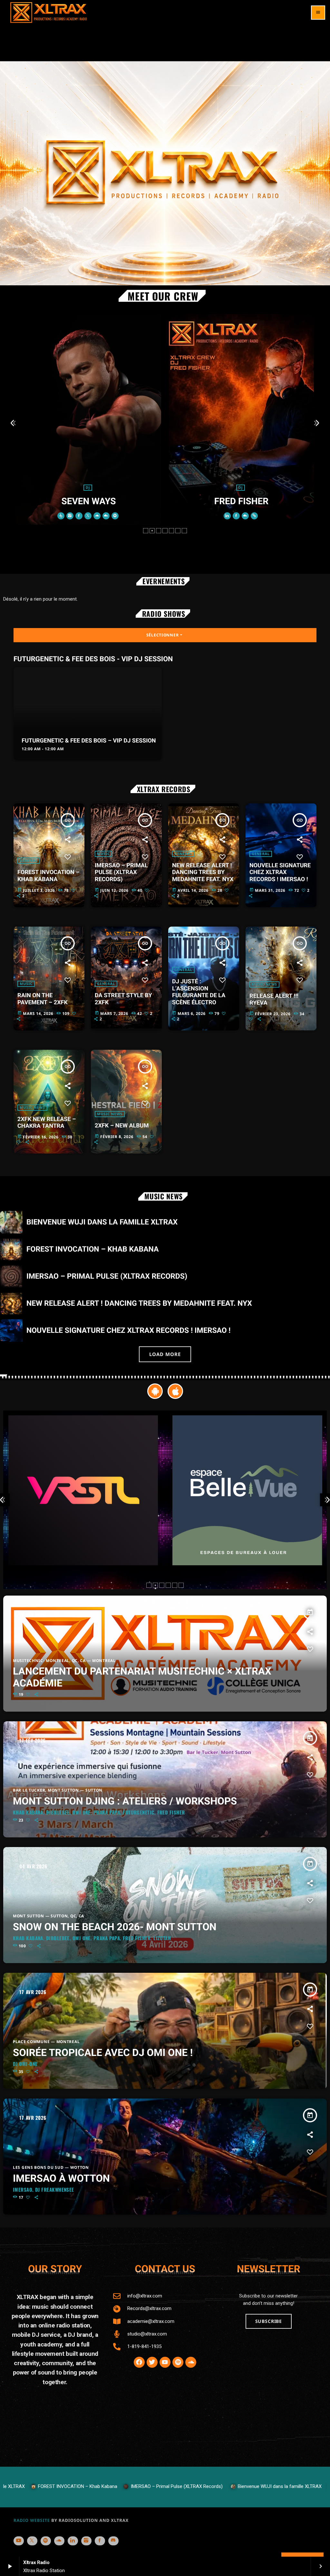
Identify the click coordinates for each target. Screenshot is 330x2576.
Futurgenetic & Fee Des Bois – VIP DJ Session (89, 741)
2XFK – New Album (122, 1126)
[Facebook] (100, 2541)
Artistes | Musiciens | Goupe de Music (116, 488)
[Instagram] (86, 2541)
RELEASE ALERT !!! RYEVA (274, 1000)
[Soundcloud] (59, 2541)
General (29, 861)
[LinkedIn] (73, 2541)
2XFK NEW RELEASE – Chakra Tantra (47, 1123)
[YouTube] (19, 2541)
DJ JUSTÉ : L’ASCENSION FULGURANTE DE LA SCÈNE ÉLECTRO (199, 992)
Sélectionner (165, 635)
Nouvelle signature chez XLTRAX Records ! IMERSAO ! (280, 872)
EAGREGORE (117, 501)
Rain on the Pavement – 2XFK (43, 999)
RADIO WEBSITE (32, 2520)
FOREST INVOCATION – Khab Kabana (48, 876)
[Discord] (113, 2541)
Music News (264, 984)
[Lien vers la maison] (49, 13)
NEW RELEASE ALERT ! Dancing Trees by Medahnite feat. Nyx (203, 872)
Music (103, 854)
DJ (269, 483)
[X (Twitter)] (32, 2541)
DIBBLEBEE (270, 496)
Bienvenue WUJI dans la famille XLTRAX (102, 1222)
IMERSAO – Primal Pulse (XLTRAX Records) (121, 872)
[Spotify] (46, 2541)
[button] (146, 531)
